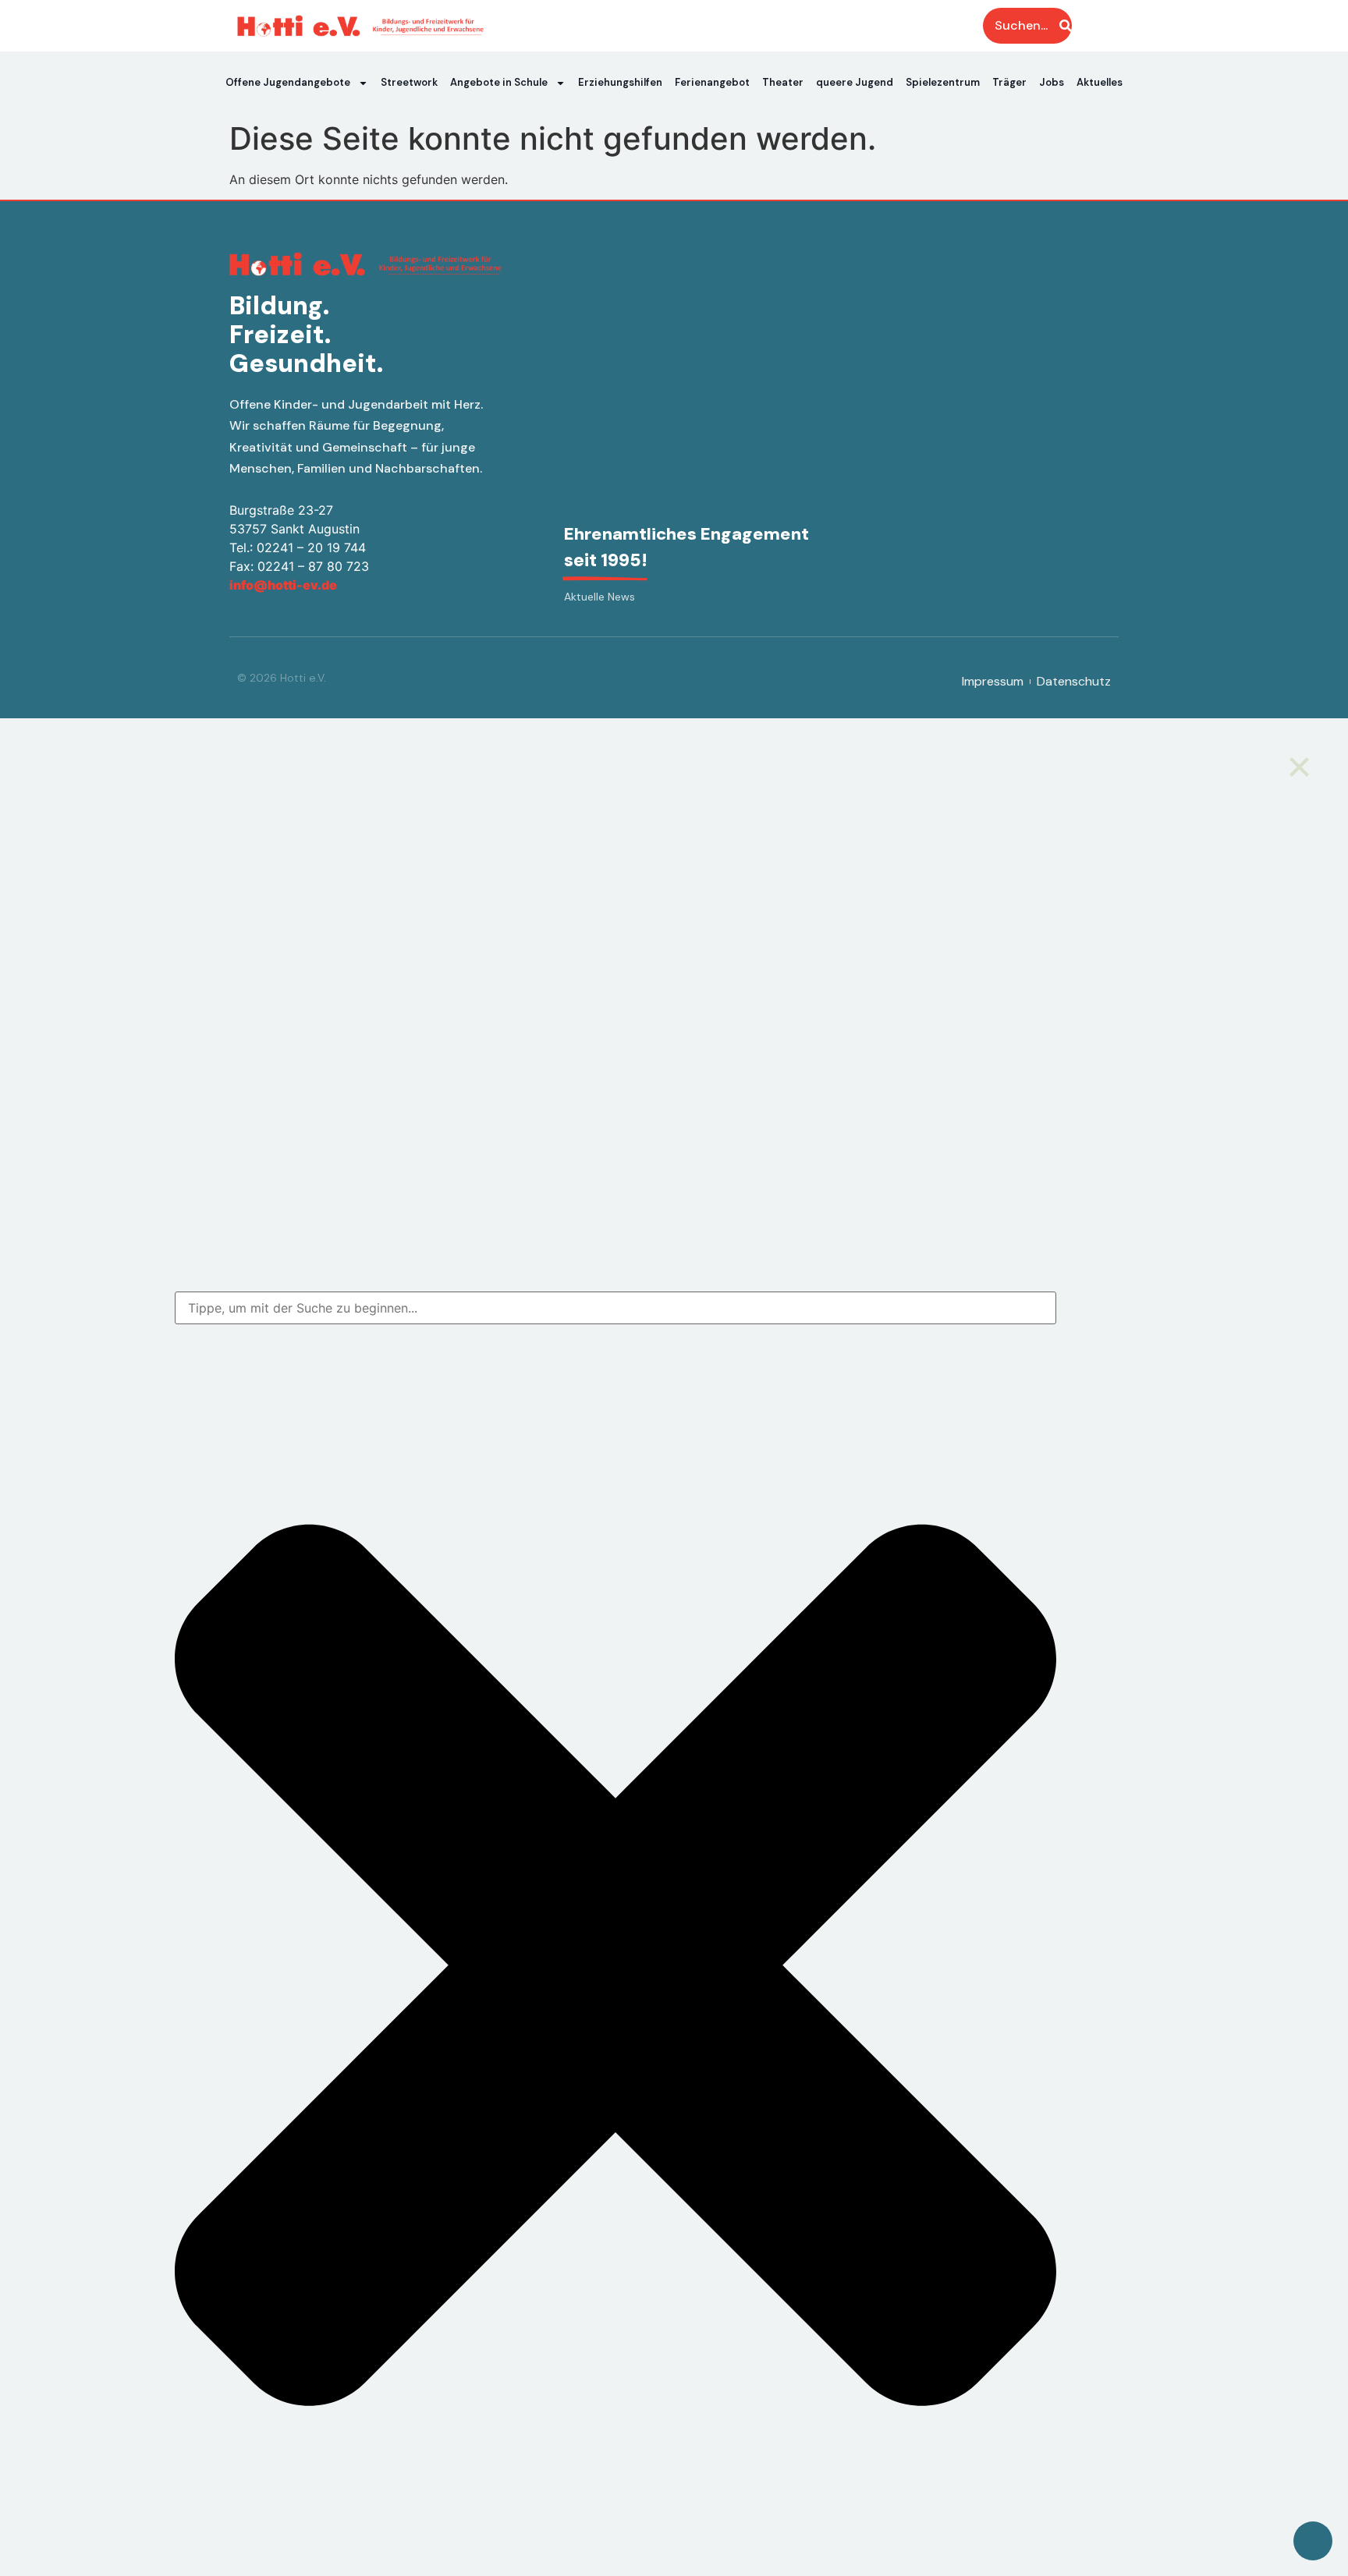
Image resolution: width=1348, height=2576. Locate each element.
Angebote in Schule (499, 82)
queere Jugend (855, 82)
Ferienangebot (712, 82)
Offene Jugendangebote (288, 82)
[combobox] (615, 1308)
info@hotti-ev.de (283, 585)
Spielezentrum (943, 82)
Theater (783, 82)
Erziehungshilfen (620, 82)
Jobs (1052, 82)
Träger (1009, 82)
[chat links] (1313, 2541)
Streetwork (409, 82)
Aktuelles (1100, 82)
